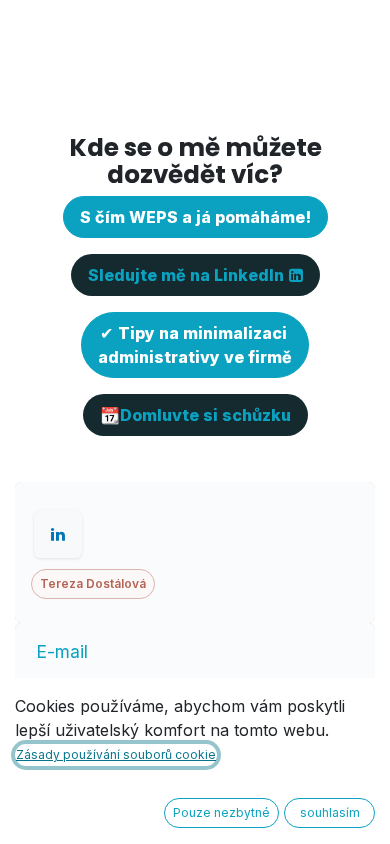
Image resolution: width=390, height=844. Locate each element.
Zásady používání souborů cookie (116, 754)
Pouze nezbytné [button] (221, 812)
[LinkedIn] (58, 534)
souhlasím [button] (330, 812)
